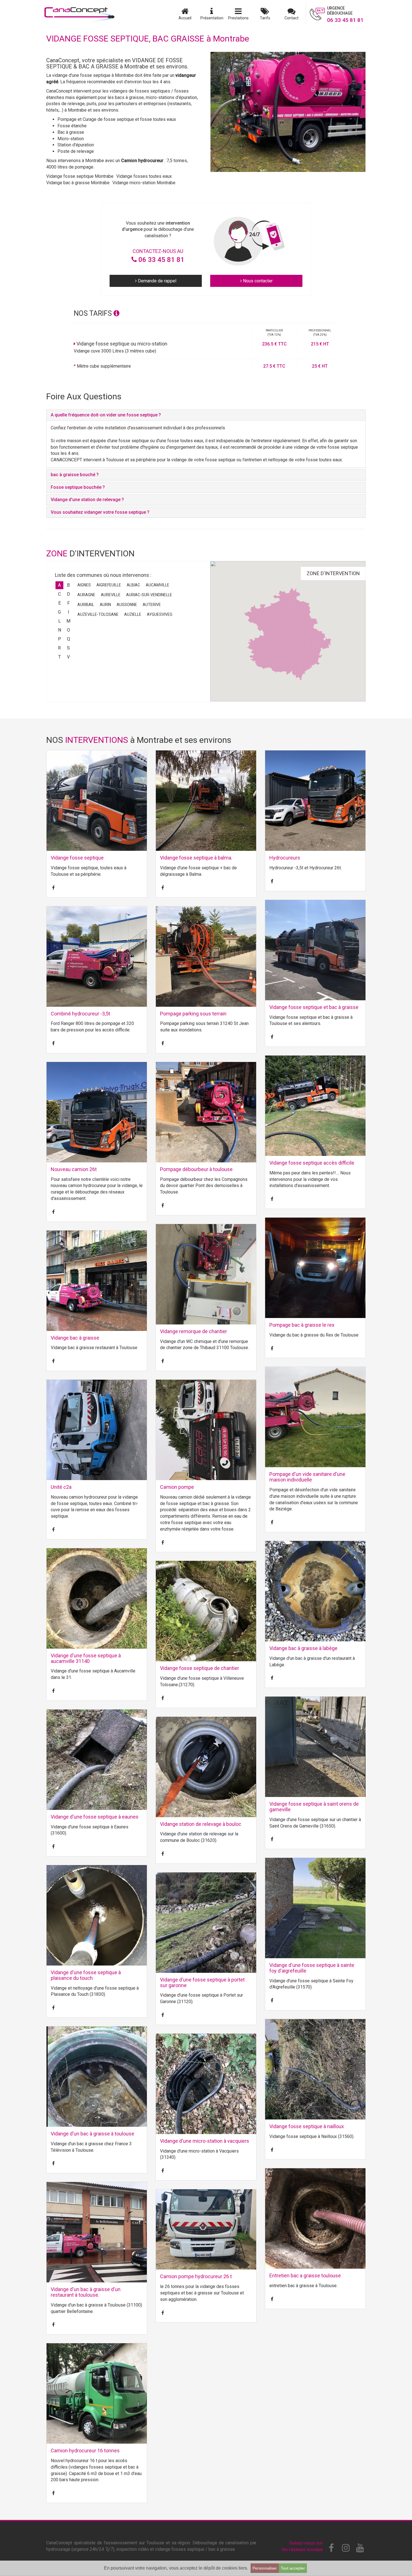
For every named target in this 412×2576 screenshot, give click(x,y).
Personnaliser (265, 2568)
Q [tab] (69, 639)
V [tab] (68, 657)
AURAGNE (86, 595)
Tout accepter (293, 2568)
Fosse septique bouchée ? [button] (78, 487)
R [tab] (59, 648)
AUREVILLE (111, 595)
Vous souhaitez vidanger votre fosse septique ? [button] (100, 512)
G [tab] (59, 612)
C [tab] (59, 594)
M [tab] (68, 621)
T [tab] (60, 657)
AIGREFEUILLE (109, 585)
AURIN (105, 605)
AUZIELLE (133, 614)
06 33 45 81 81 (161, 260)
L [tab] (60, 621)
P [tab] (60, 639)
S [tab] (68, 648)
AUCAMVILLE (158, 585)
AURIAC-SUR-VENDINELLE (149, 595)
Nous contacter (257, 281)
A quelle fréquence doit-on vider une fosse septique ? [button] (106, 415)
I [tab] (69, 612)
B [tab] (68, 585)
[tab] (206, 415)
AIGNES (84, 585)
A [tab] (59, 585)
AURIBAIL (86, 605)
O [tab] (69, 630)
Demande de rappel (157, 281)
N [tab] (60, 630)
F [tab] (69, 603)
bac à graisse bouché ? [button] (75, 475)
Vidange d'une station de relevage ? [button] (87, 500)
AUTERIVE (152, 605)
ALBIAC (133, 585)
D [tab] (69, 594)
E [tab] (60, 603)
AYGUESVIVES (160, 614)
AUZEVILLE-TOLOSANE (98, 614)
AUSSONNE (127, 605)
